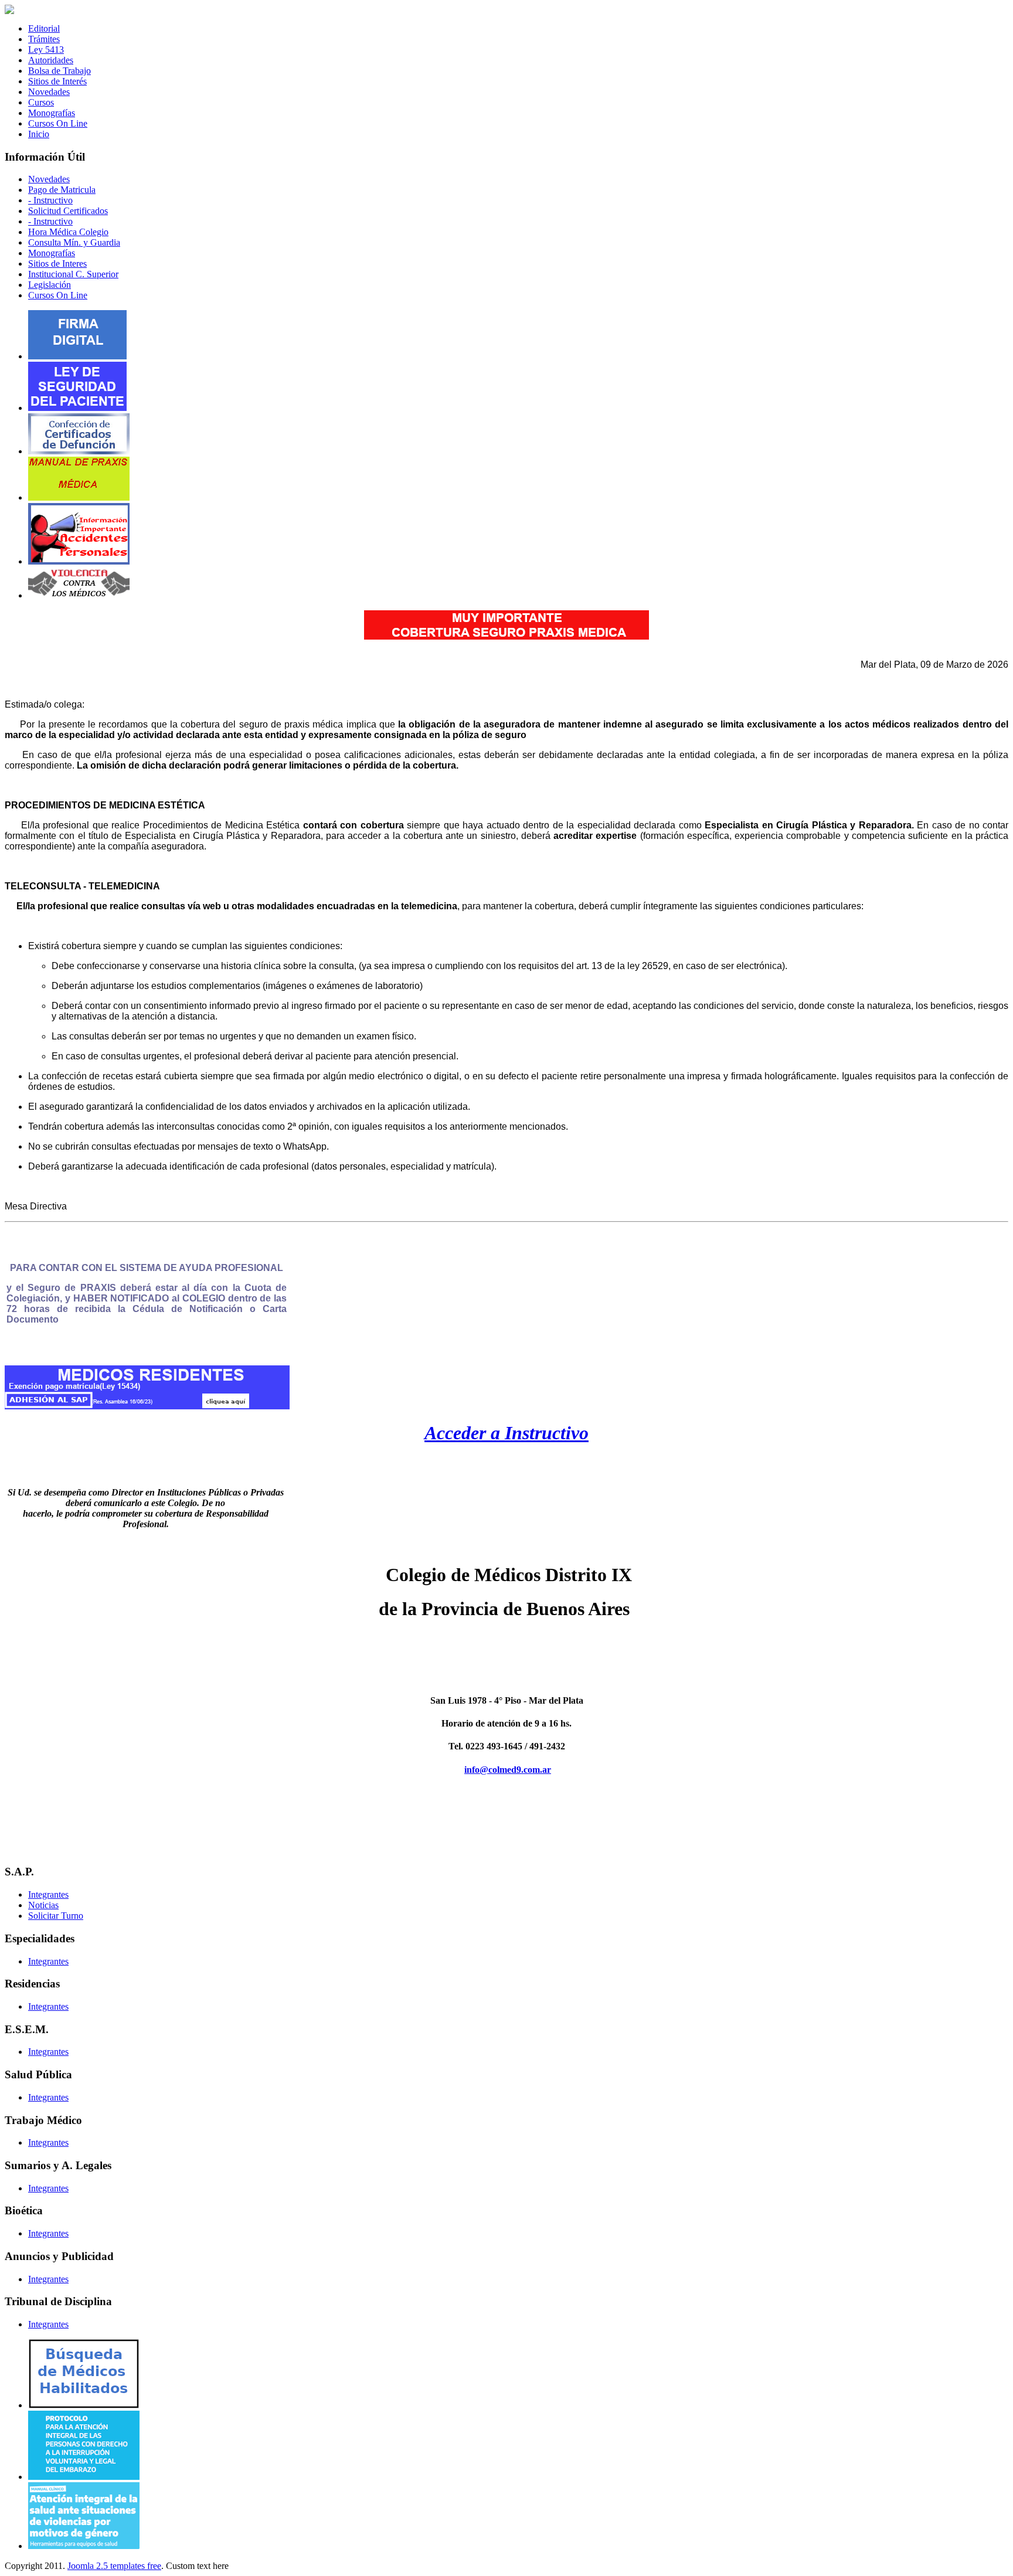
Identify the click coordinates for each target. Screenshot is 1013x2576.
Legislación (50, 285)
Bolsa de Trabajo (60, 71)
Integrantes (48, 1894)
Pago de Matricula (62, 190)
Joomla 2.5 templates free (114, 2566)
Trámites (44, 39)
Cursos (41, 102)
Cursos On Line (58, 123)
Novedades (49, 92)
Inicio (39, 134)
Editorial (44, 28)
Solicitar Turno (56, 1916)
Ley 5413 (46, 50)
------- (507, 1658)
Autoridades (51, 60)
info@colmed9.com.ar (508, 1770)
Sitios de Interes (57, 264)
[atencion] (84, 2546)
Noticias (43, 1905)
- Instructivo (50, 200)
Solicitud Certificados (68, 211)
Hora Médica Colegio (68, 232)
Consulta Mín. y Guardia (74, 242)
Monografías (52, 113)
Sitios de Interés (57, 81)
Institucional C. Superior (73, 274)
